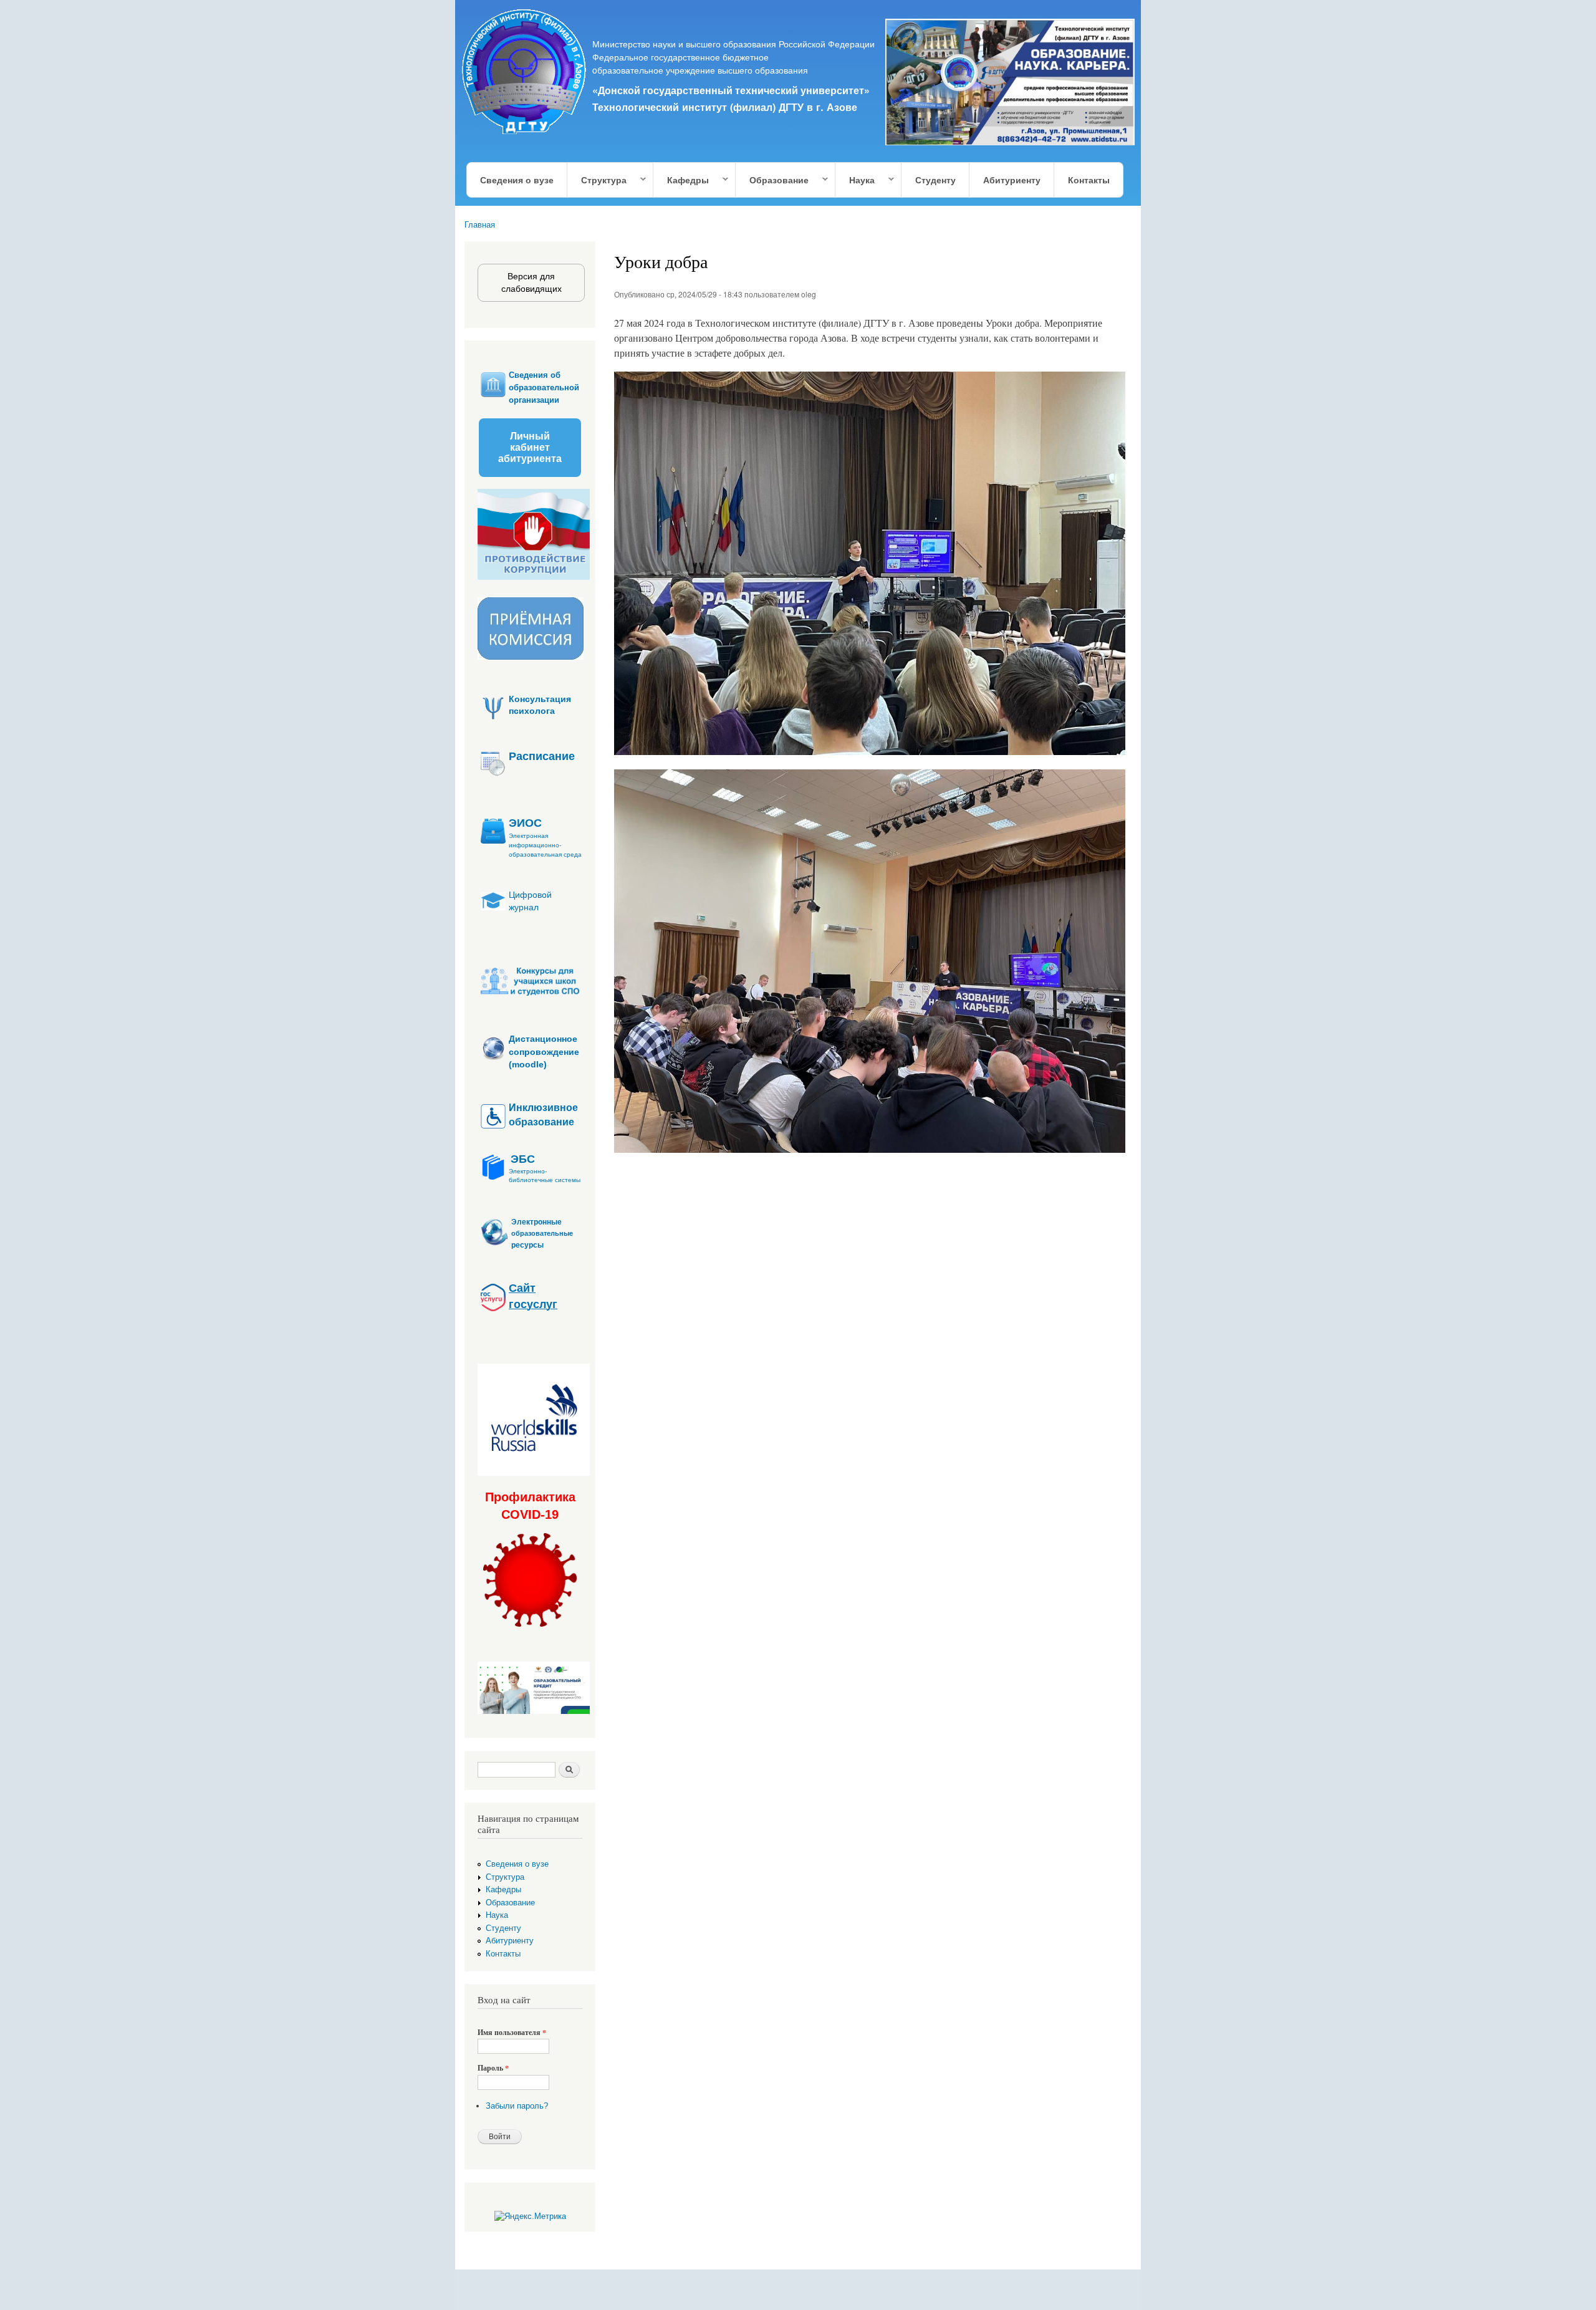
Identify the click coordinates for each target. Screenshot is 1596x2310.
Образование (772, 180)
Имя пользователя (512, 2033)
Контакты (1089, 180)
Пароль (493, 2068)
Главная (480, 225)
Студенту (935, 180)
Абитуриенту (1012, 180)
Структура (597, 180)
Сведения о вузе (517, 180)
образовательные (542, 1234)
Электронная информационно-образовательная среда (545, 845)
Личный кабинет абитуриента (530, 447)
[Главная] (525, 74)
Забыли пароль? (517, 2106)
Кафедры (681, 180)
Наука (855, 180)
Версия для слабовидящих (531, 282)
